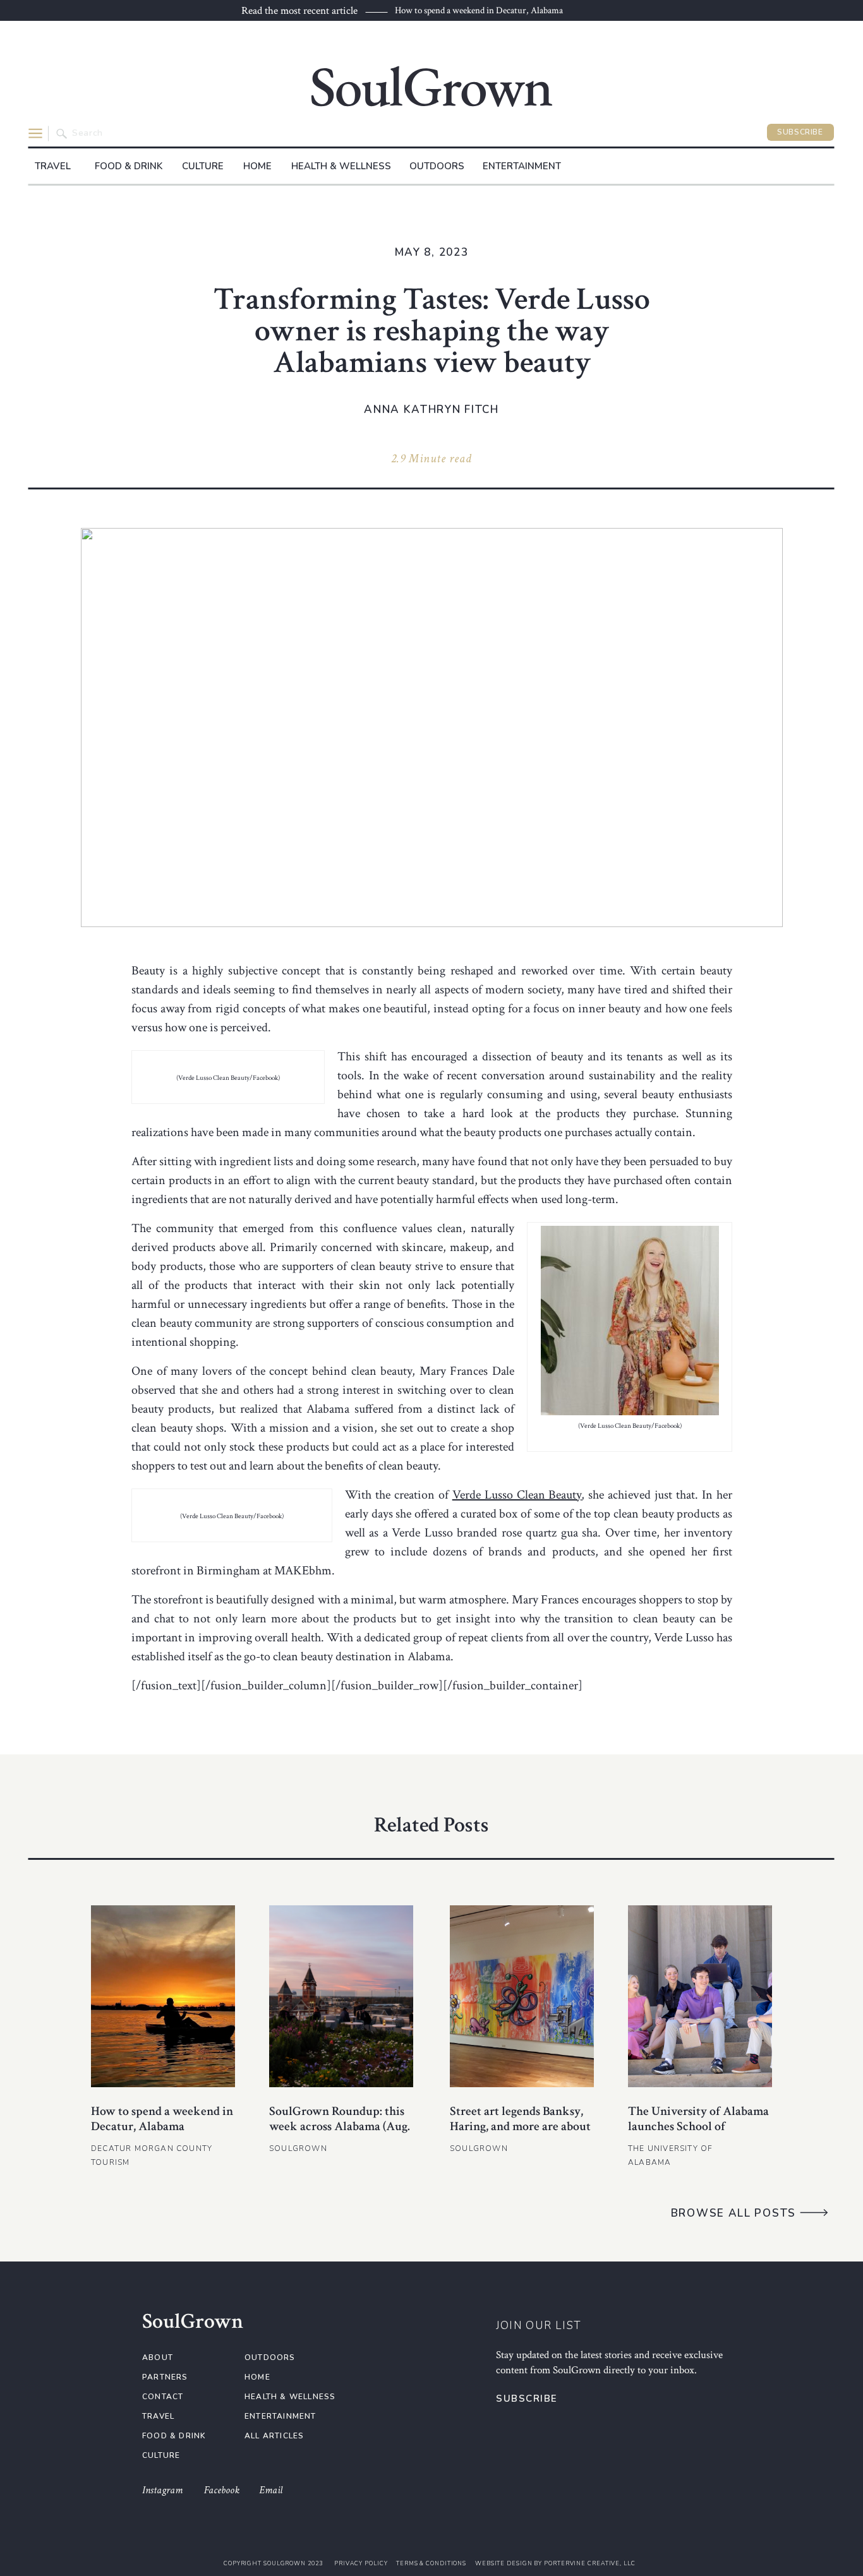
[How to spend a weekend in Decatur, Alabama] (163, 1996)
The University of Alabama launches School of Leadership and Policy (698, 2126)
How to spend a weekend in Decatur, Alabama (479, 10)
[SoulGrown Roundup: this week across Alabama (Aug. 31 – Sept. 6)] (341, 1996)
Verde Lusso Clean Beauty (517, 1495)
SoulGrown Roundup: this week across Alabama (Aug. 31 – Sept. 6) (340, 2126)
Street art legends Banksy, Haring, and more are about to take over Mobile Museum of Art (520, 2134)
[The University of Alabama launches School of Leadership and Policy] (700, 1996)
